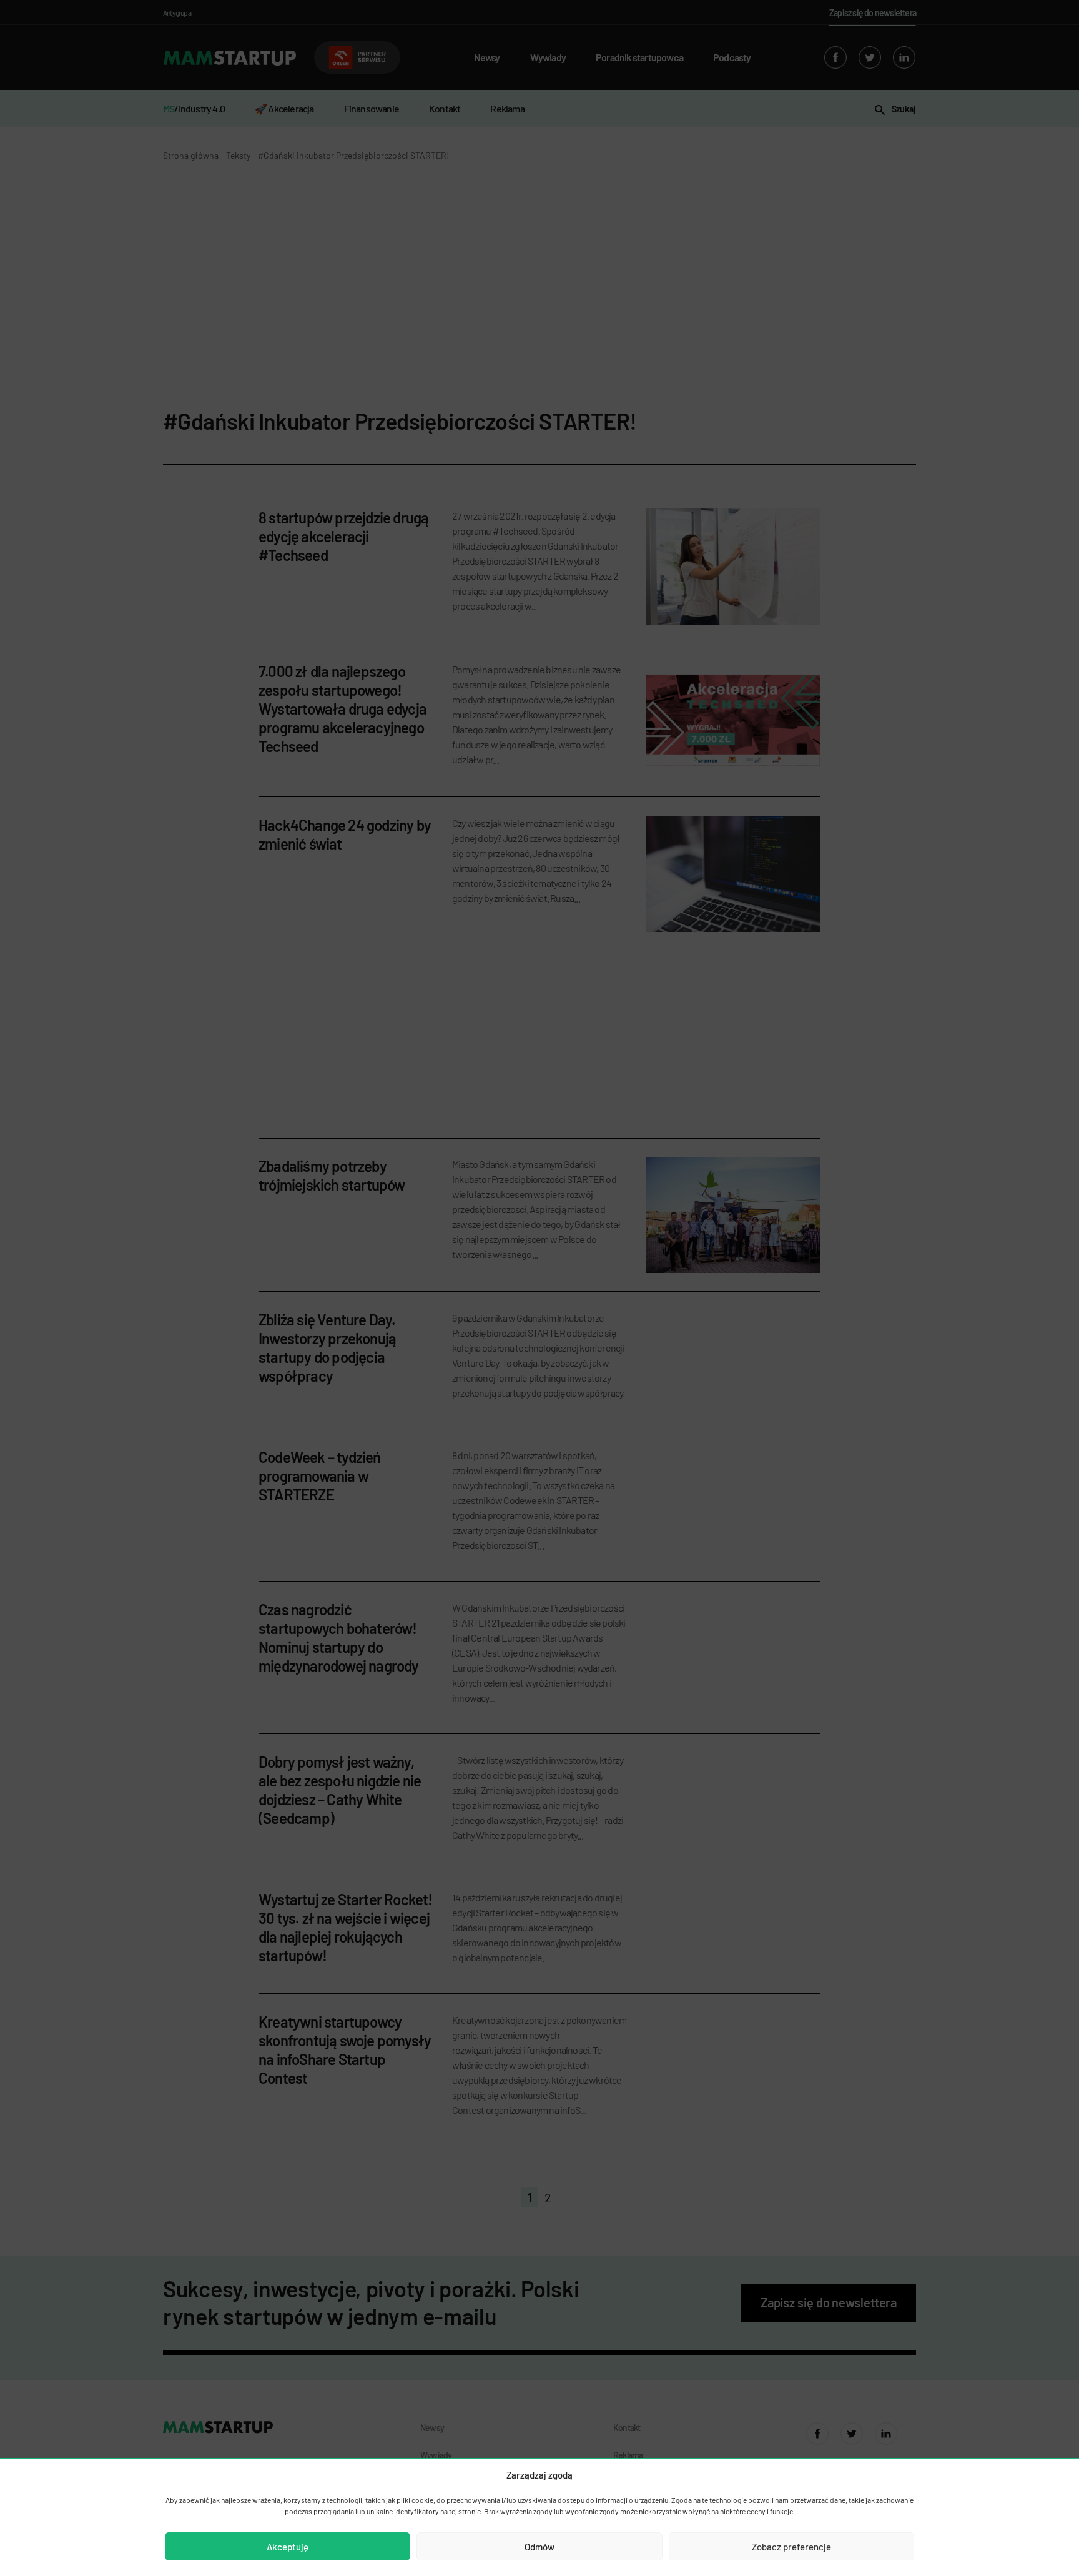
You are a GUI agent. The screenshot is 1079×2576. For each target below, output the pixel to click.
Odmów (539, 2547)
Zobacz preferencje (791, 2547)
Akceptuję (288, 2547)
